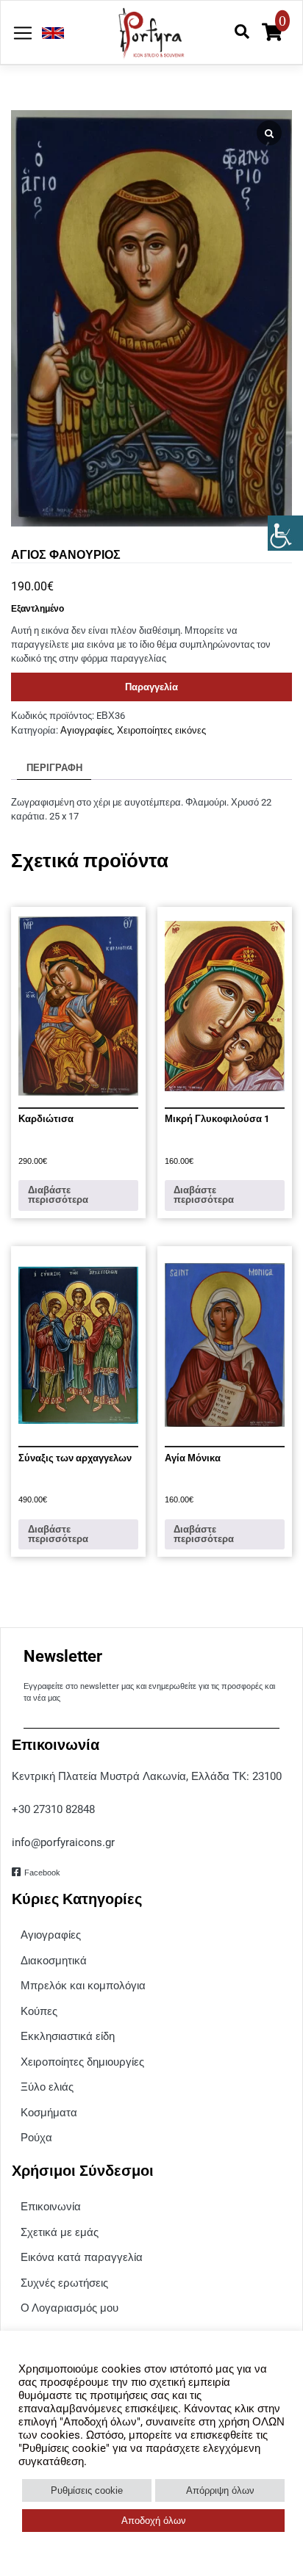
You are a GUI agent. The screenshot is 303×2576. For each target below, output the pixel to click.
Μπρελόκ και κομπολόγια (83, 1985)
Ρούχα (36, 2137)
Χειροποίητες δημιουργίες (82, 2062)
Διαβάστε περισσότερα (58, 1195)
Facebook (42, 1873)
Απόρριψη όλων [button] (220, 2490)
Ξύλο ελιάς (47, 2087)
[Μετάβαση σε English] (49, 33)
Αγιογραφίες (86, 730)
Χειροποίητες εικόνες (161, 730)
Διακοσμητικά (54, 1960)
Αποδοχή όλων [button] (154, 2521)
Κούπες (39, 2011)
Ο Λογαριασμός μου (69, 2308)
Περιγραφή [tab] (54, 768)
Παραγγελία (151, 687)
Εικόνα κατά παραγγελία (82, 2257)
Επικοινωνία (51, 2206)
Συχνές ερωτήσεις (64, 2283)
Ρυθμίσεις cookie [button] (87, 2490)
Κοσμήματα (49, 2112)
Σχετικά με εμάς (60, 2232)
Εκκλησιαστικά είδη (68, 2036)
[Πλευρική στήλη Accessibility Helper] (285, 533)
